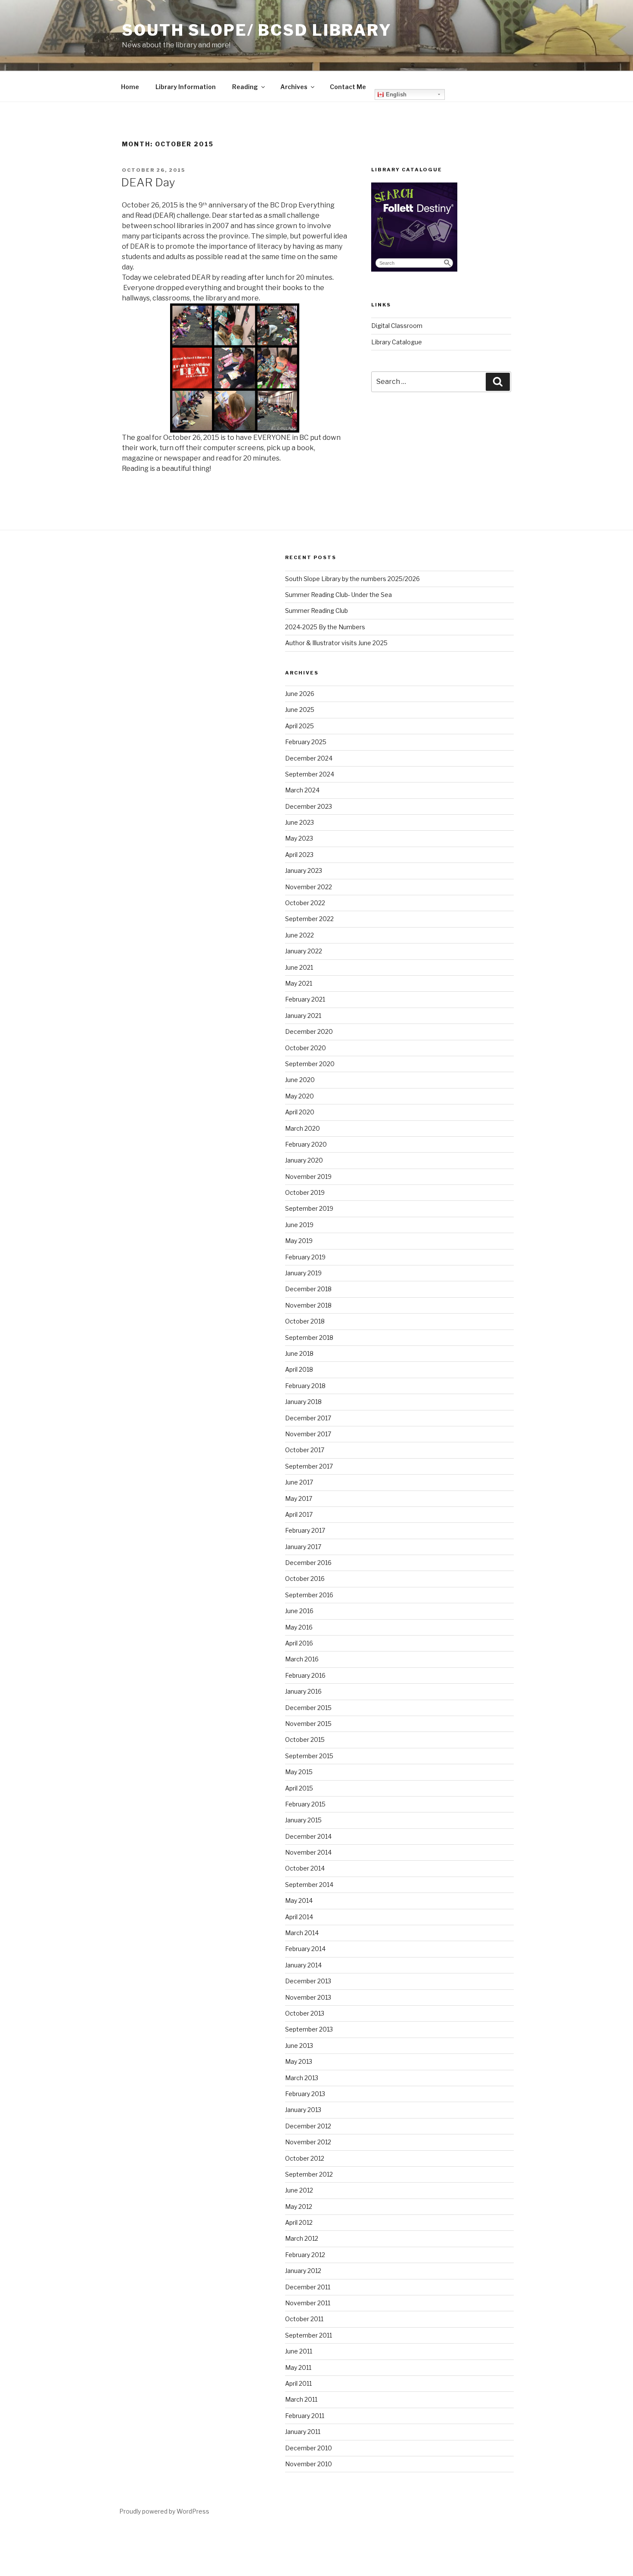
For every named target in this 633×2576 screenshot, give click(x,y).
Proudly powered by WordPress (164, 2511)
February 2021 (305, 999)
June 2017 (299, 1482)
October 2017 (305, 1450)
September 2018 (309, 1337)
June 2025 (300, 710)
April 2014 (299, 1917)
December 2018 (308, 1289)
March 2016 (302, 1659)
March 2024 (302, 790)
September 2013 (309, 2029)
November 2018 (308, 1305)
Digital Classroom (397, 326)
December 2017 (308, 1418)
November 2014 (308, 1852)
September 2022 (309, 919)
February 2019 (305, 1257)
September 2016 (309, 1595)
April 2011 (298, 2383)
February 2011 (305, 2416)
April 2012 (299, 2222)
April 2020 (300, 1112)
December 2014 (308, 1836)
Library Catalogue (397, 342)
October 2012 (305, 2158)
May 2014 (299, 1900)
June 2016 (299, 1611)
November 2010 (309, 2464)
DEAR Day (148, 182)
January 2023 (304, 871)
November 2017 (308, 1434)
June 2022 (299, 935)
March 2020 (303, 1128)
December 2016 (308, 1563)
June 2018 (299, 1353)
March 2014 (302, 1933)
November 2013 (308, 1997)
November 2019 (308, 1177)
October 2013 (305, 2013)
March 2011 (301, 2399)
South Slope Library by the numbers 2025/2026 (352, 579)
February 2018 (305, 1386)
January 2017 (303, 1547)
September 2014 (309, 1885)
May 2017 (299, 1498)
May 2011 (298, 2367)
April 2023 (299, 855)
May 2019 (299, 1241)
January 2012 (303, 2271)
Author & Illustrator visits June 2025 (336, 643)
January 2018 (303, 1402)
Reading (245, 87)
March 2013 (302, 2078)
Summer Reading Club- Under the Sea (338, 595)
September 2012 (309, 2174)
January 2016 (303, 1691)
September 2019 (309, 1208)
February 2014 (305, 1949)
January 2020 (304, 1160)
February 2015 (305, 1804)
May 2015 (299, 1772)
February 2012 (305, 2255)
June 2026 (300, 694)
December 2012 (308, 2126)
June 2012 (299, 2190)
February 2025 (306, 742)
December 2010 (309, 2448)
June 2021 (299, 967)
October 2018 (305, 1321)
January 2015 (303, 1820)
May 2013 (299, 2061)
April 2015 (299, 1788)
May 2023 (299, 838)
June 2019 (299, 1225)
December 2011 (308, 2287)
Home (130, 87)
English (395, 94)
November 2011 (308, 2303)
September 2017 (309, 1466)
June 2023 (299, 822)
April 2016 (299, 1643)
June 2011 (299, 2351)
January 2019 (303, 1273)
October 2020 (306, 1048)
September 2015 (309, 1756)
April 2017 (299, 1514)
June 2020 (300, 1080)
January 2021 (303, 1016)
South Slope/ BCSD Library (257, 30)
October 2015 (305, 1739)
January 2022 (304, 951)
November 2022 (309, 887)
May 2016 (299, 1627)
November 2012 (308, 2142)
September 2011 (309, 2335)
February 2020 (306, 1144)
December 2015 (308, 1708)
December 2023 (309, 806)
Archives (294, 87)
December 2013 (308, 1981)
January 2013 (303, 2110)
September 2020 (310, 1064)
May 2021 (299, 983)
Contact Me (348, 87)
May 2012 (299, 2206)
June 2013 (299, 2046)
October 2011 (304, 2319)
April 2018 (299, 1369)
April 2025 (299, 726)
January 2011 (303, 2432)
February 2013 (305, 2094)
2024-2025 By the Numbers (325, 627)
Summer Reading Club (316, 611)
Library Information (186, 87)
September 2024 (310, 774)
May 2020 (299, 1096)
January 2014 (303, 1965)
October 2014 (305, 1868)
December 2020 (309, 1031)
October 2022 (305, 903)
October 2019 (305, 1192)
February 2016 (305, 1675)
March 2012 (302, 2238)
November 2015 (308, 1724)
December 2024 (309, 758)
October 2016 (305, 1579)
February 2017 (305, 1530)
